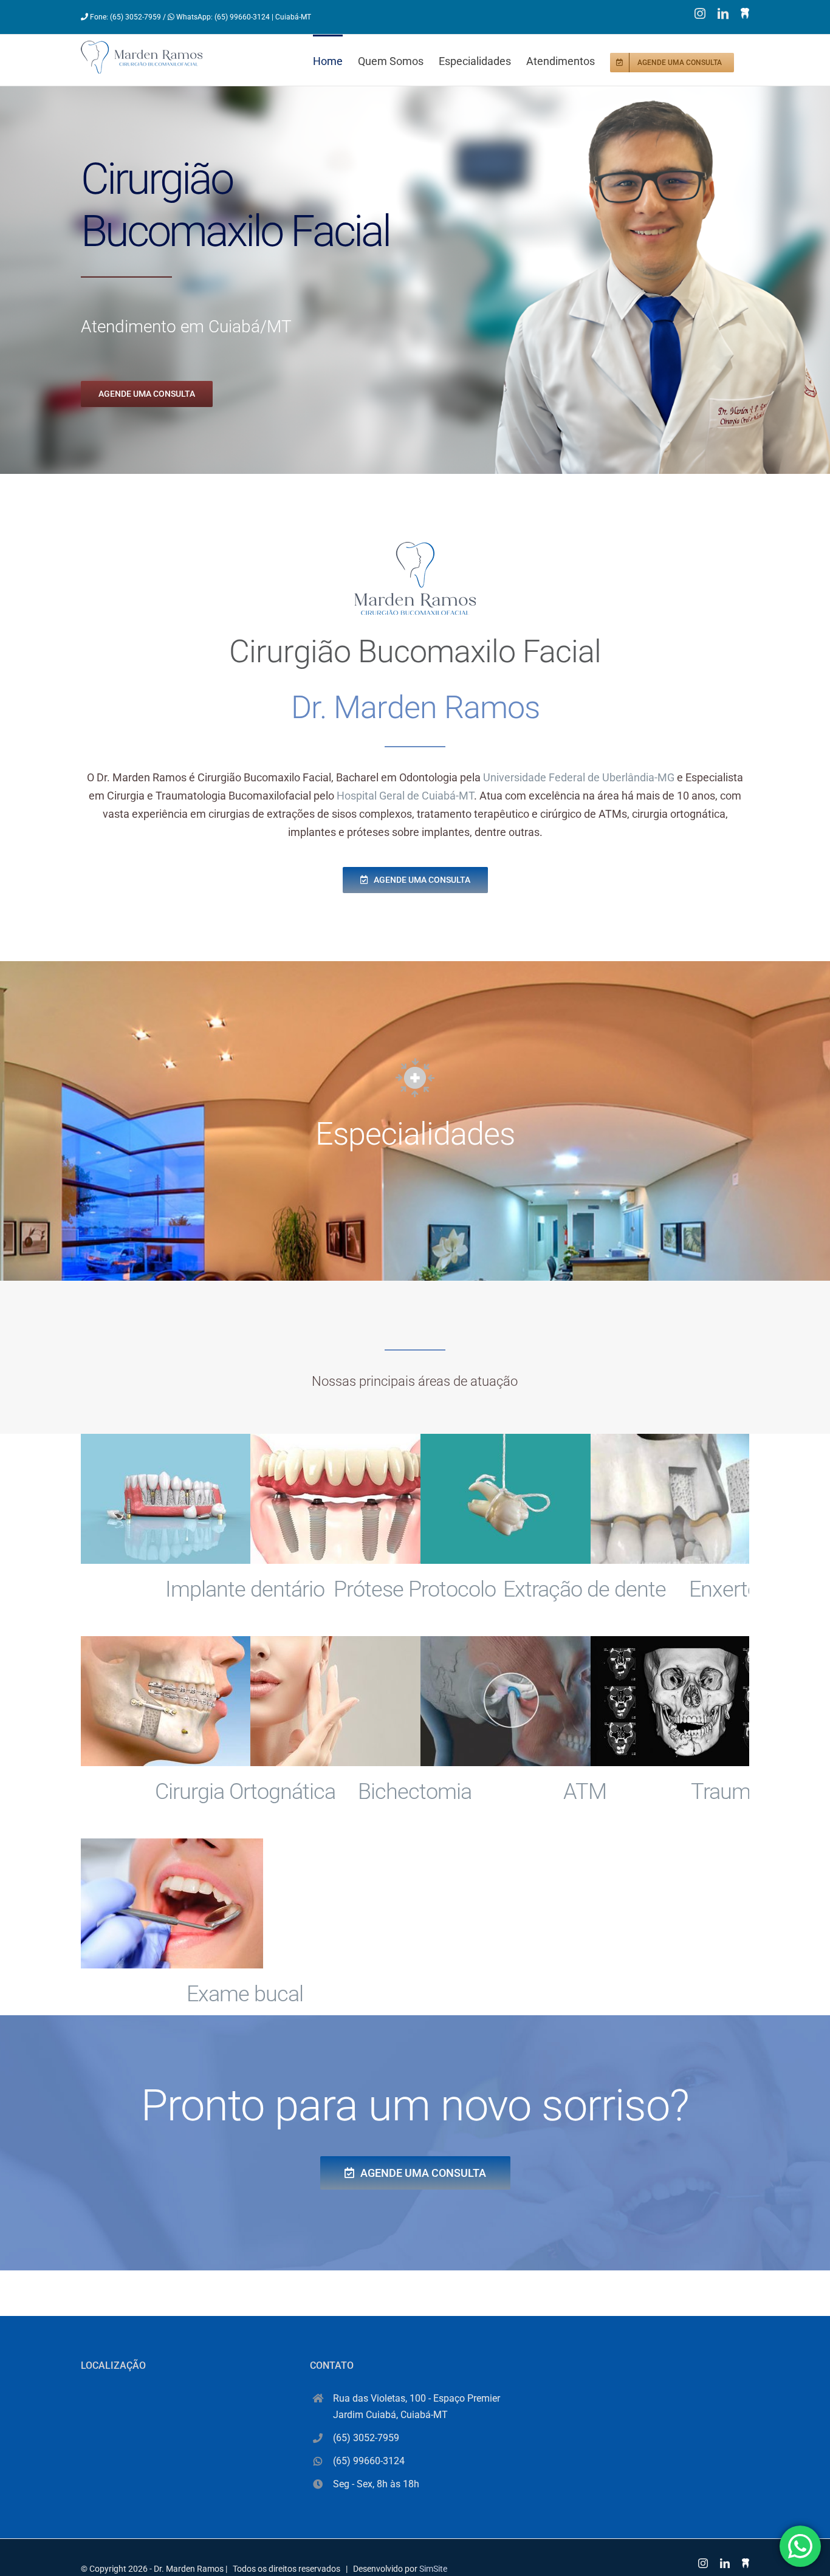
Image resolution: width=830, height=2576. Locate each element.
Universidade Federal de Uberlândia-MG (579, 777)
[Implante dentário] (172, 1499)
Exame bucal (245, 1994)
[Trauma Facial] (682, 1701)
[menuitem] (335, 60)
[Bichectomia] (341, 1701)
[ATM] (512, 1701)
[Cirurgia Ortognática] (172, 1701)
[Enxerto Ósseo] (682, 1499)
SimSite (433, 2569)
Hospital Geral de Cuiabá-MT (405, 796)
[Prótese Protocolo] (341, 1499)
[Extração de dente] (512, 1499)
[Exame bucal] (172, 1903)
